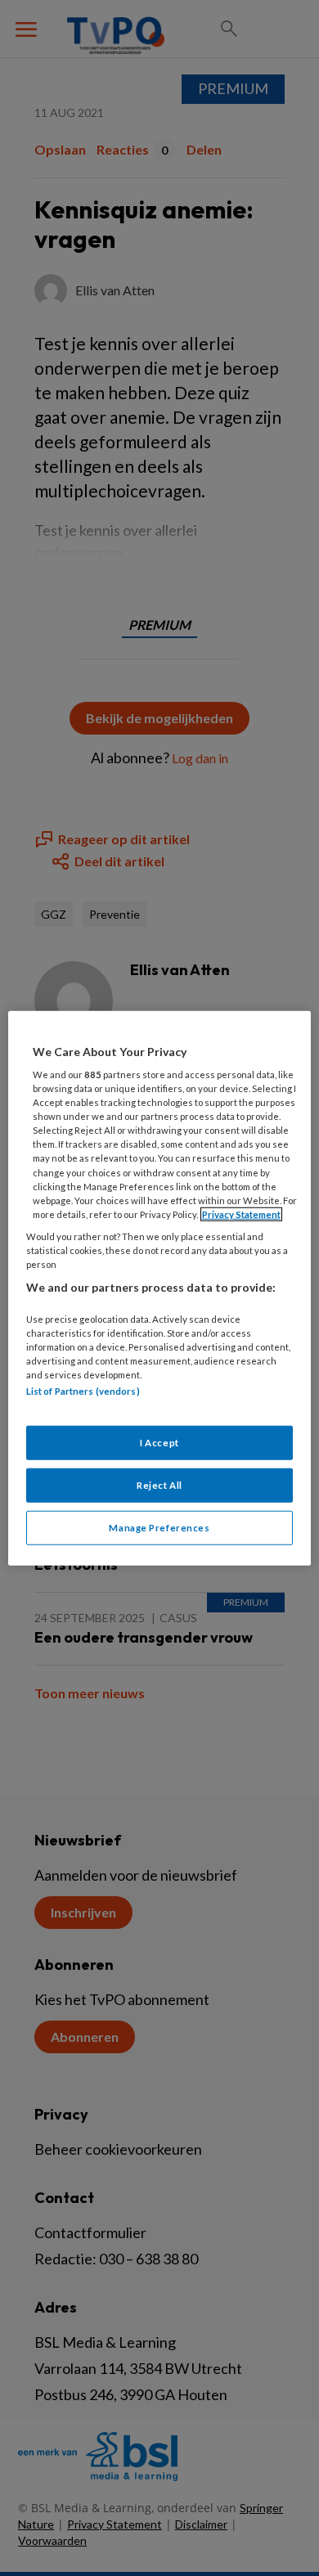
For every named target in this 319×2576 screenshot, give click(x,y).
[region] (160, 1288)
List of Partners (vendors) (83, 1391)
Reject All (159, 1485)
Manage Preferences (159, 1528)
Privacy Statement (241, 1214)
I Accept (159, 1443)
